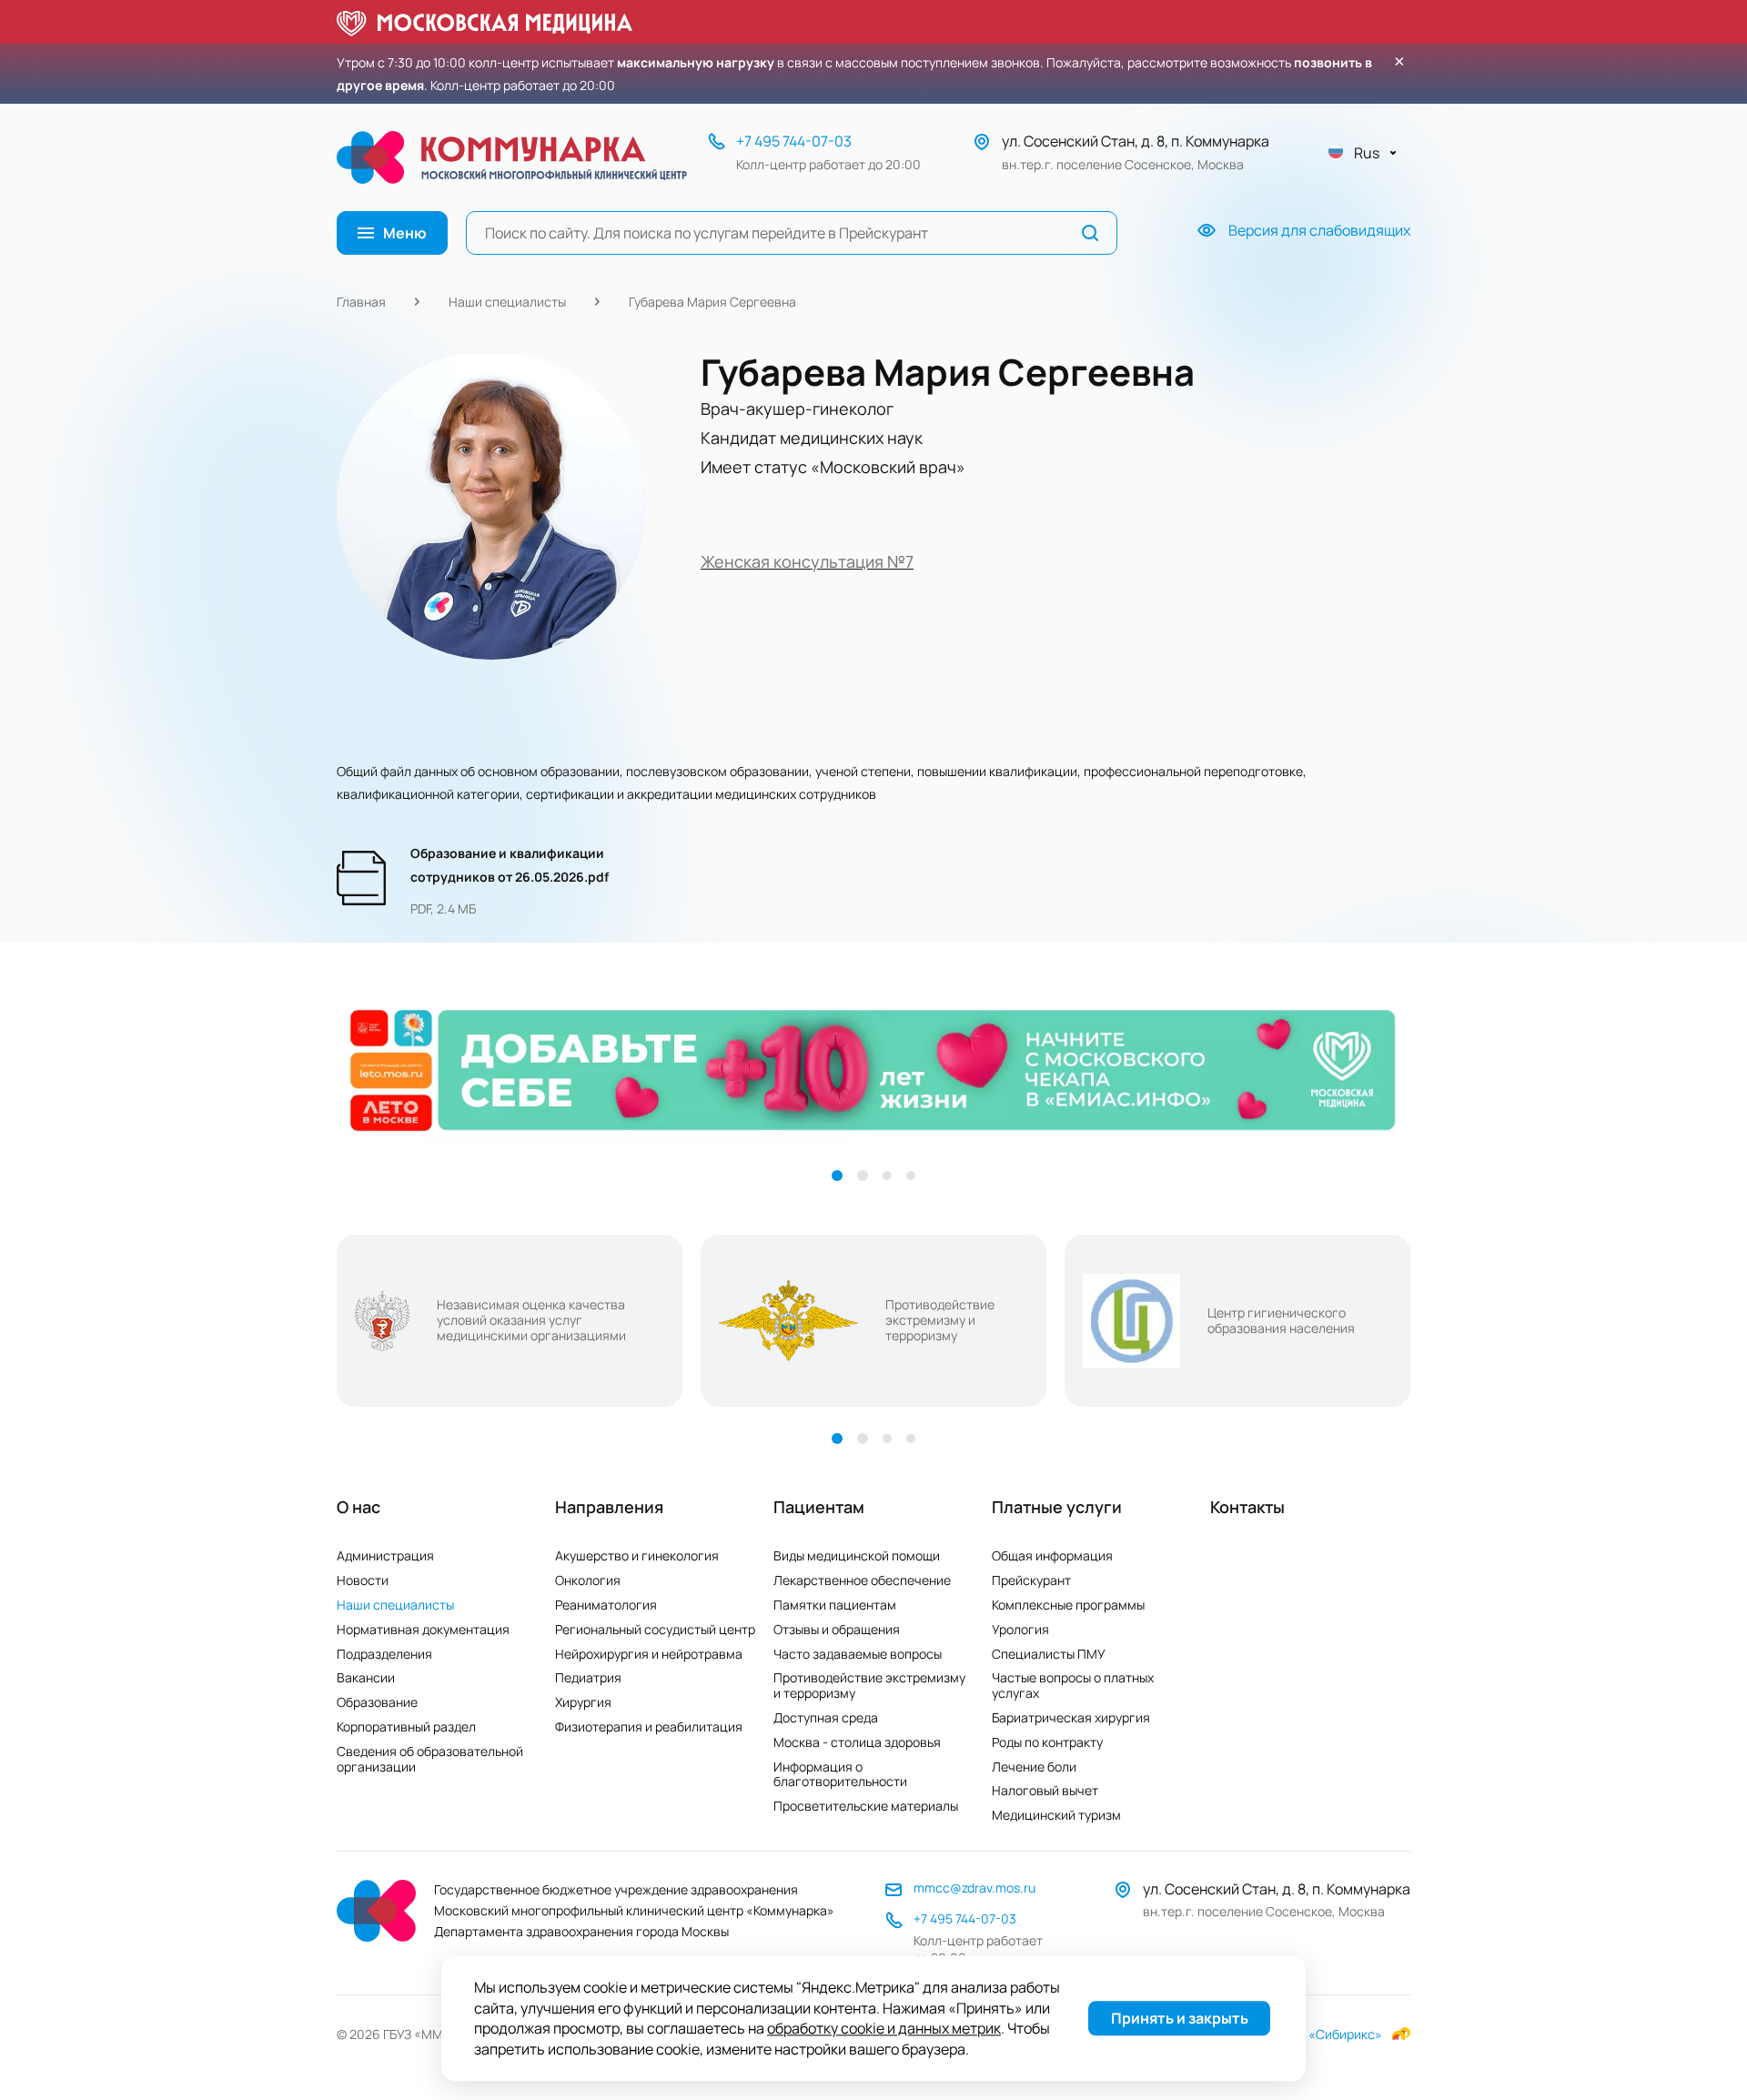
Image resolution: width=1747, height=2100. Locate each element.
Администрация (385, 1555)
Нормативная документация (423, 1629)
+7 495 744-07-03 (794, 141)
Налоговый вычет (1045, 1790)
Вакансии (366, 1677)
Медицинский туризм (1056, 1815)
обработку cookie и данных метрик (884, 2029)
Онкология (588, 1580)
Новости (363, 1580)
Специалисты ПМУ (1049, 1654)
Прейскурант (1031, 1580)
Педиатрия (588, 1677)
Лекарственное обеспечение (862, 1580)
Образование (377, 1702)
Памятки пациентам (835, 1605)
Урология (1020, 1629)
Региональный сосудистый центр (655, 1629)
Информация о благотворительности (840, 1774)
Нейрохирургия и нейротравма (649, 1654)
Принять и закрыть (1180, 2019)
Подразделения (384, 1654)
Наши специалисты (507, 302)
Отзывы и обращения (837, 1629)
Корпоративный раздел (406, 1726)
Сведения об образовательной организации (430, 1759)
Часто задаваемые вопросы (858, 1654)
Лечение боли (1034, 1767)
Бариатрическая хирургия (1071, 1717)
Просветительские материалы (866, 1806)
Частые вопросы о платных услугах (1073, 1685)
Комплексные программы (1068, 1605)
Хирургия (583, 1702)
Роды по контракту (1047, 1742)
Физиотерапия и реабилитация (649, 1726)
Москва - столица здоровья (857, 1742)
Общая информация (1052, 1555)
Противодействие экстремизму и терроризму (869, 1685)
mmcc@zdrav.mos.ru (974, 1888)
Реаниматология (606, 1605)
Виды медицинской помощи (857, 1555)
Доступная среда (826, 1717)
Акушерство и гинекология (637, 1555)
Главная (361, 302)
